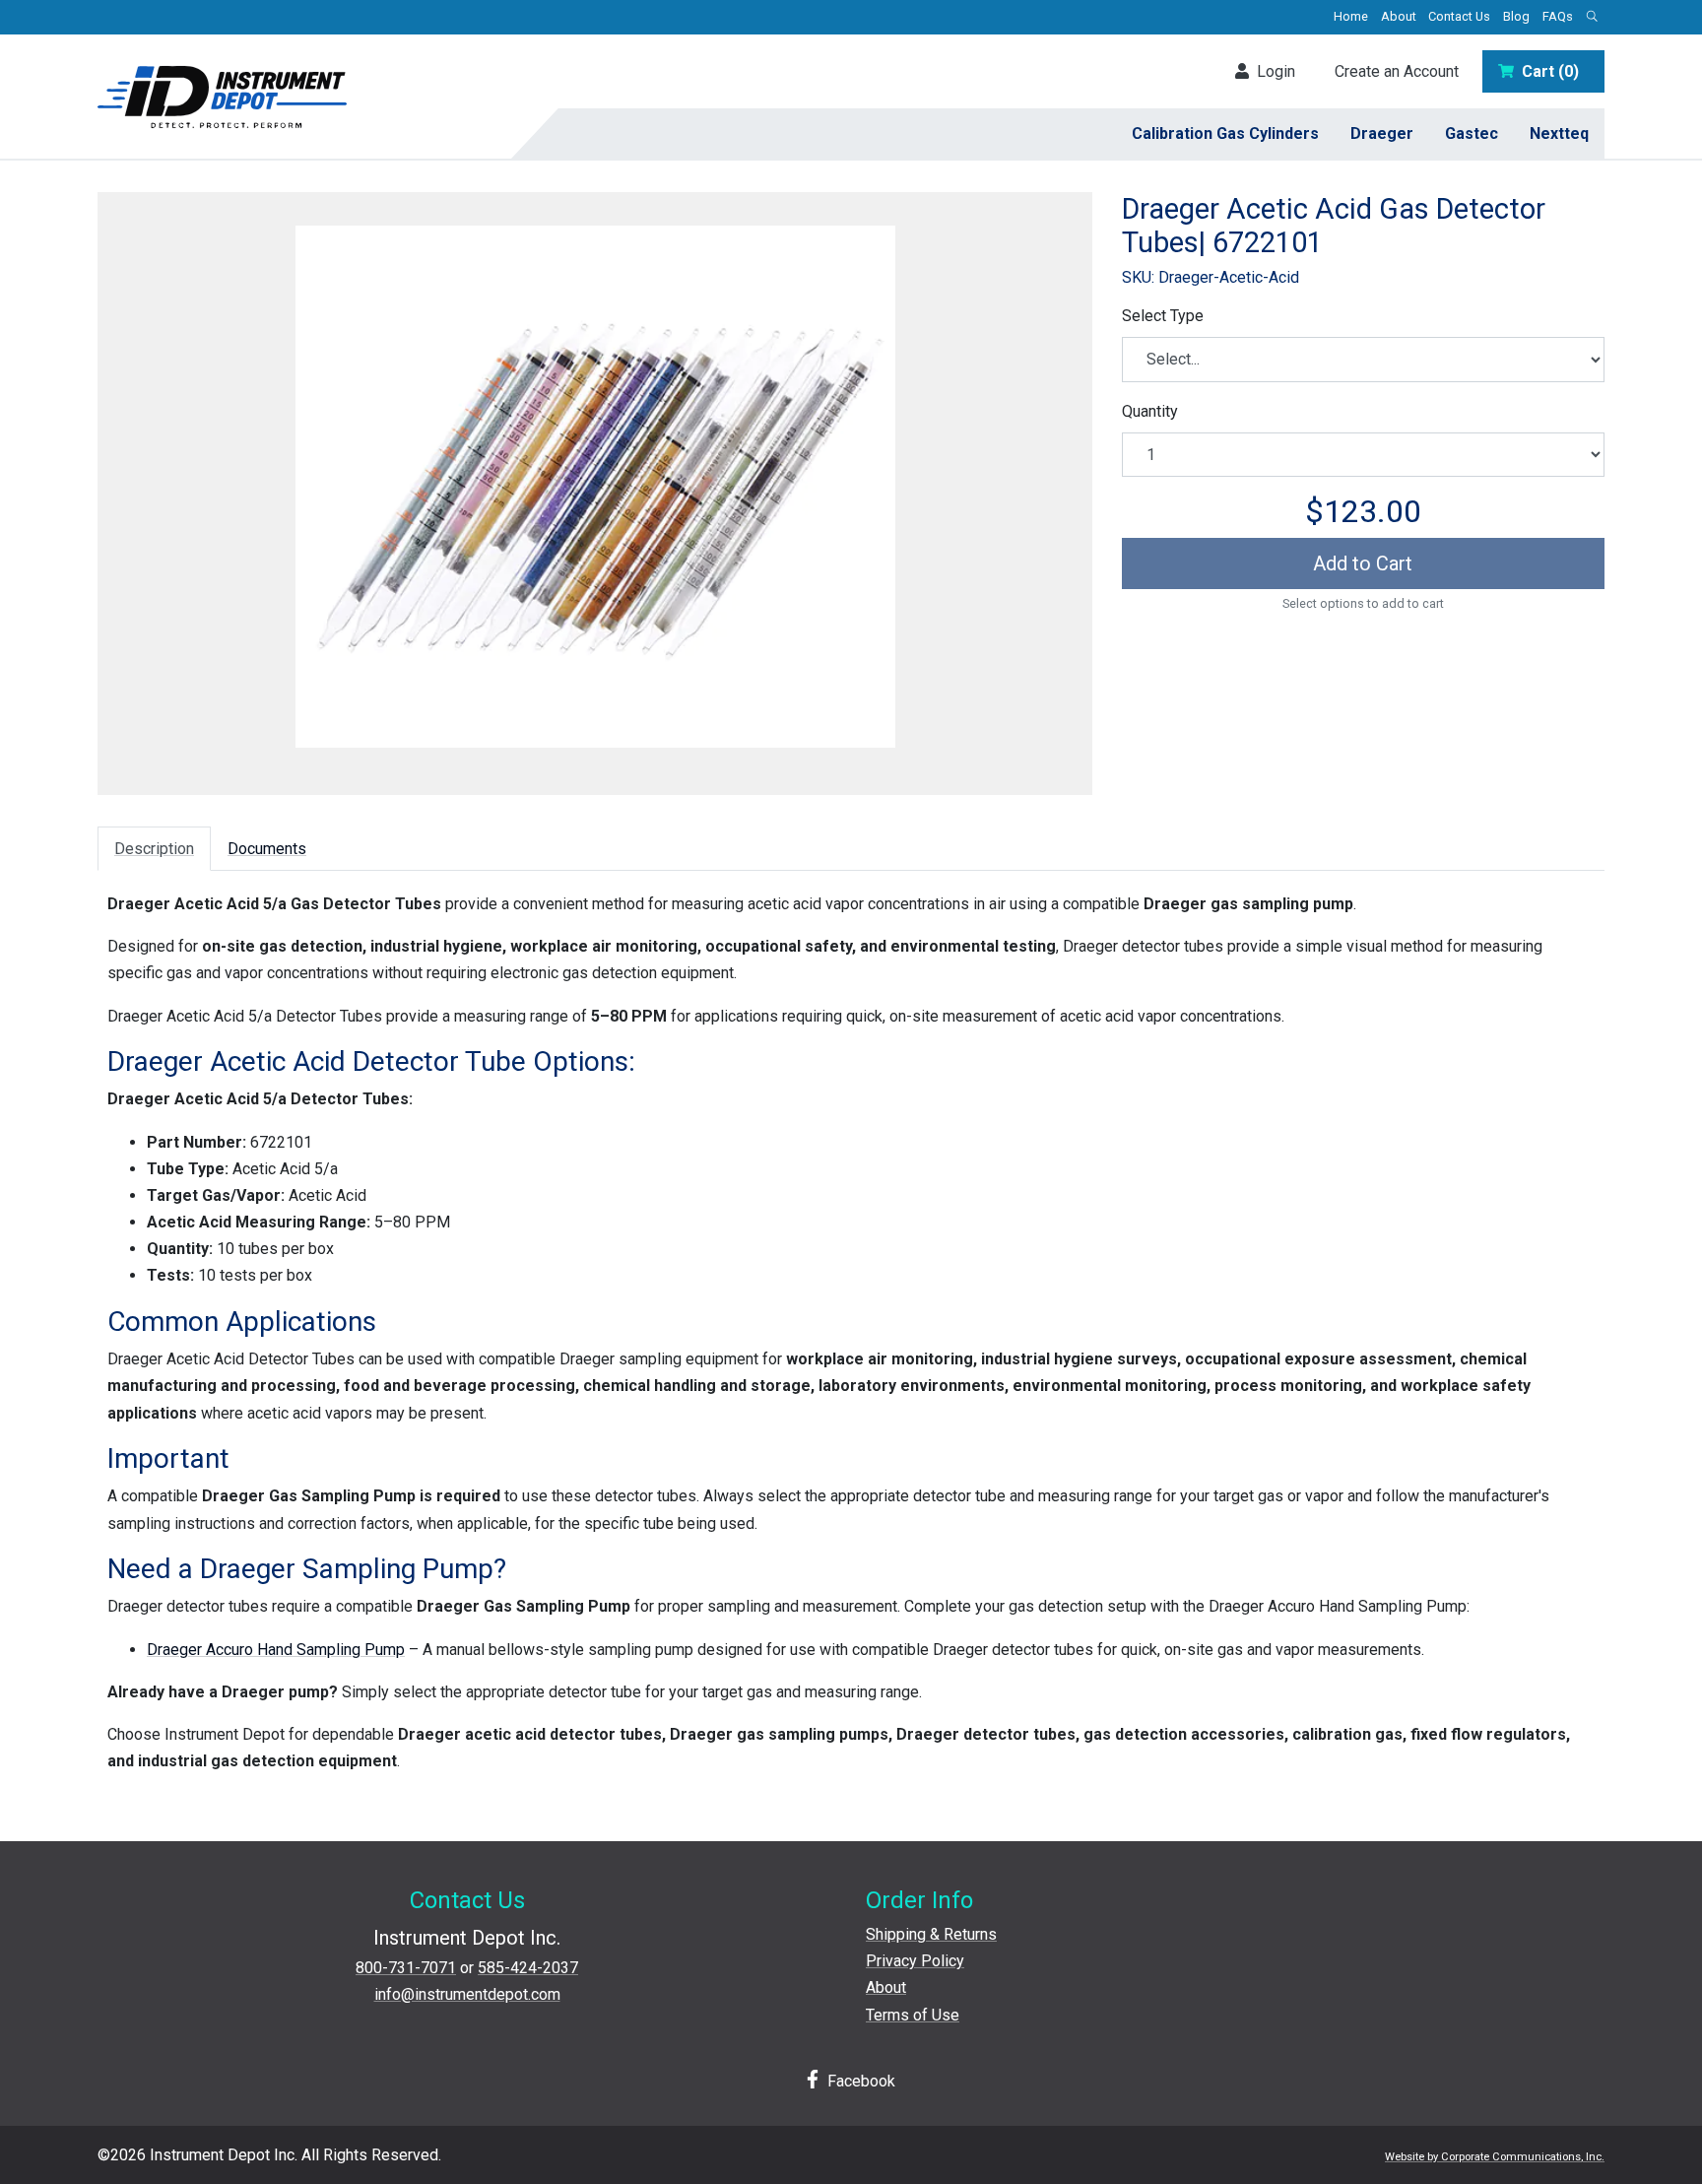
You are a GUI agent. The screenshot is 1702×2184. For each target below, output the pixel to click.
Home (1351, 16)
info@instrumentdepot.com (467, 1994)
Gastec (1472, 133)
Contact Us (1459, 16)
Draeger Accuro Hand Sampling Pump (276, 1650)
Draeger (1382, 133)
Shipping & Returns (931, 1934)
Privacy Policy (915, 1961)
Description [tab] (154, 849)
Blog (1516, 16)
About (1399, 16)
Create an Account (1397, 71)
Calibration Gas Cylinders (1225, 133)
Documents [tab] (267, 849)
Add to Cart (1363, 563)
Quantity (1150, 411)
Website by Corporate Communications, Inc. (1495, 2157)
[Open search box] (1592, 17)
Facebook (859, 2081)
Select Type (1163, 316)
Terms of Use (913, 2015)
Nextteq (1559, 133)
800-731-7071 (406, 1968)
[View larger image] (595, 487)
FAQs (1558, 16)
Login (1272, 71)
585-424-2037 (528, 1968)
